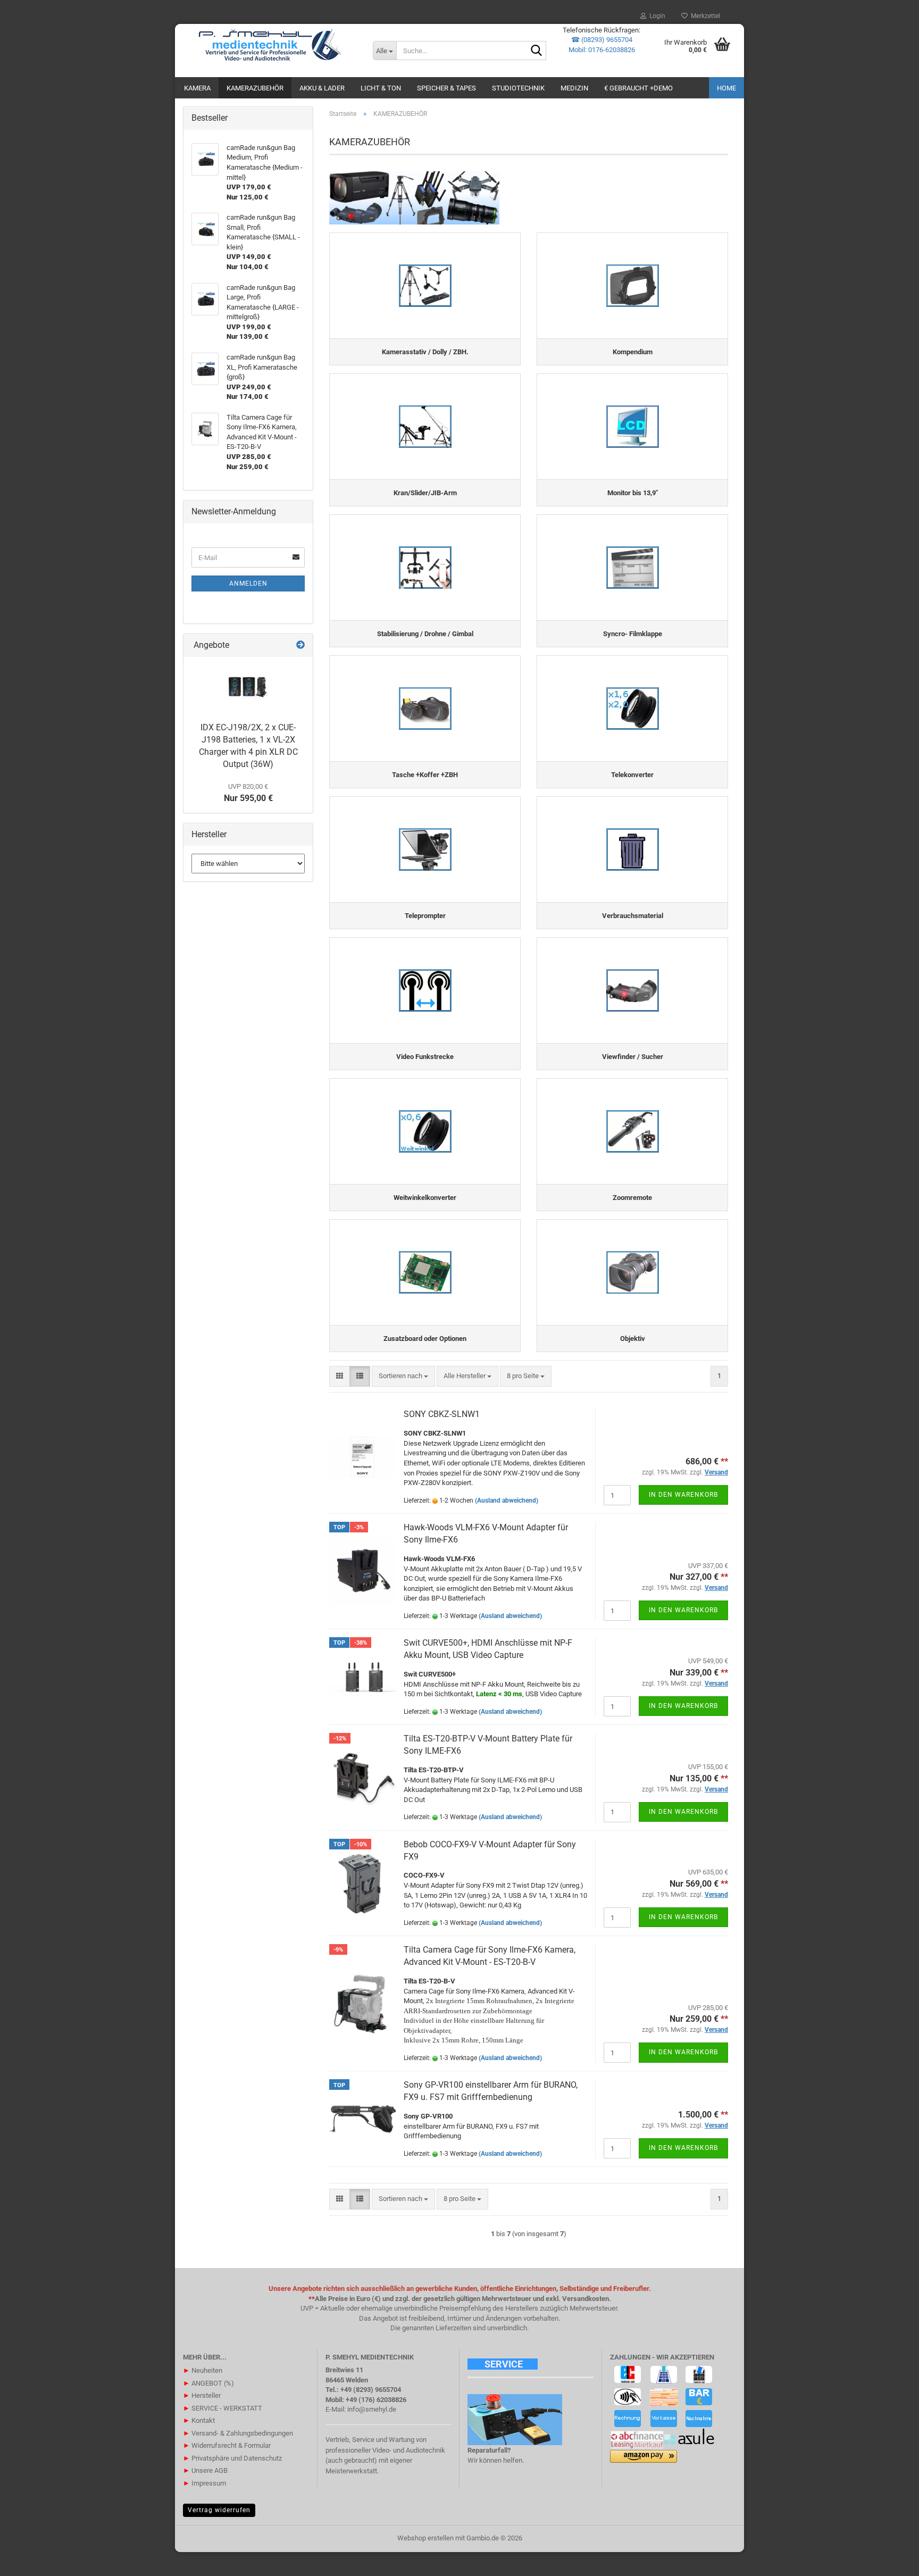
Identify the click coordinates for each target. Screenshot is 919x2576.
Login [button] (656, 16)
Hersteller (202, 2395)
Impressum (204, 2483)
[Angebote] (300, 645)
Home (726, 88)
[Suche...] (536, 51)
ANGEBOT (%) (208, 2383)
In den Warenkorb (683, 1495)
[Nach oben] (890, 2560)
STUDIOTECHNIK (518, 88)
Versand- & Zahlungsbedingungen (238, 2433)
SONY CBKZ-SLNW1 (442, 1414)
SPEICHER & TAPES (446, 88)
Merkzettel (704, 16)
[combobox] (403, 1376)
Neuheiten (203, 2370)
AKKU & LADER (322, 88)
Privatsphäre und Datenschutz (232, 2458)
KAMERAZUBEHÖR (255, 88)
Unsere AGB (205, 2470)
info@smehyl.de (372, 2409)
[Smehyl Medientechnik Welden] (270, 45)
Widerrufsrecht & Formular (227, 2445)
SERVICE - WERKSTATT (223, 2408)
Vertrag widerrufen (219, 2510)
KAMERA (197, 88)
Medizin (574, 88)
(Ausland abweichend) (507, 1500)
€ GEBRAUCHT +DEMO (638, 88)
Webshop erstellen (425, 2538)
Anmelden (248, 583)
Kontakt (199, 2420)
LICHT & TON (381, 88)
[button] (340, 1376)
